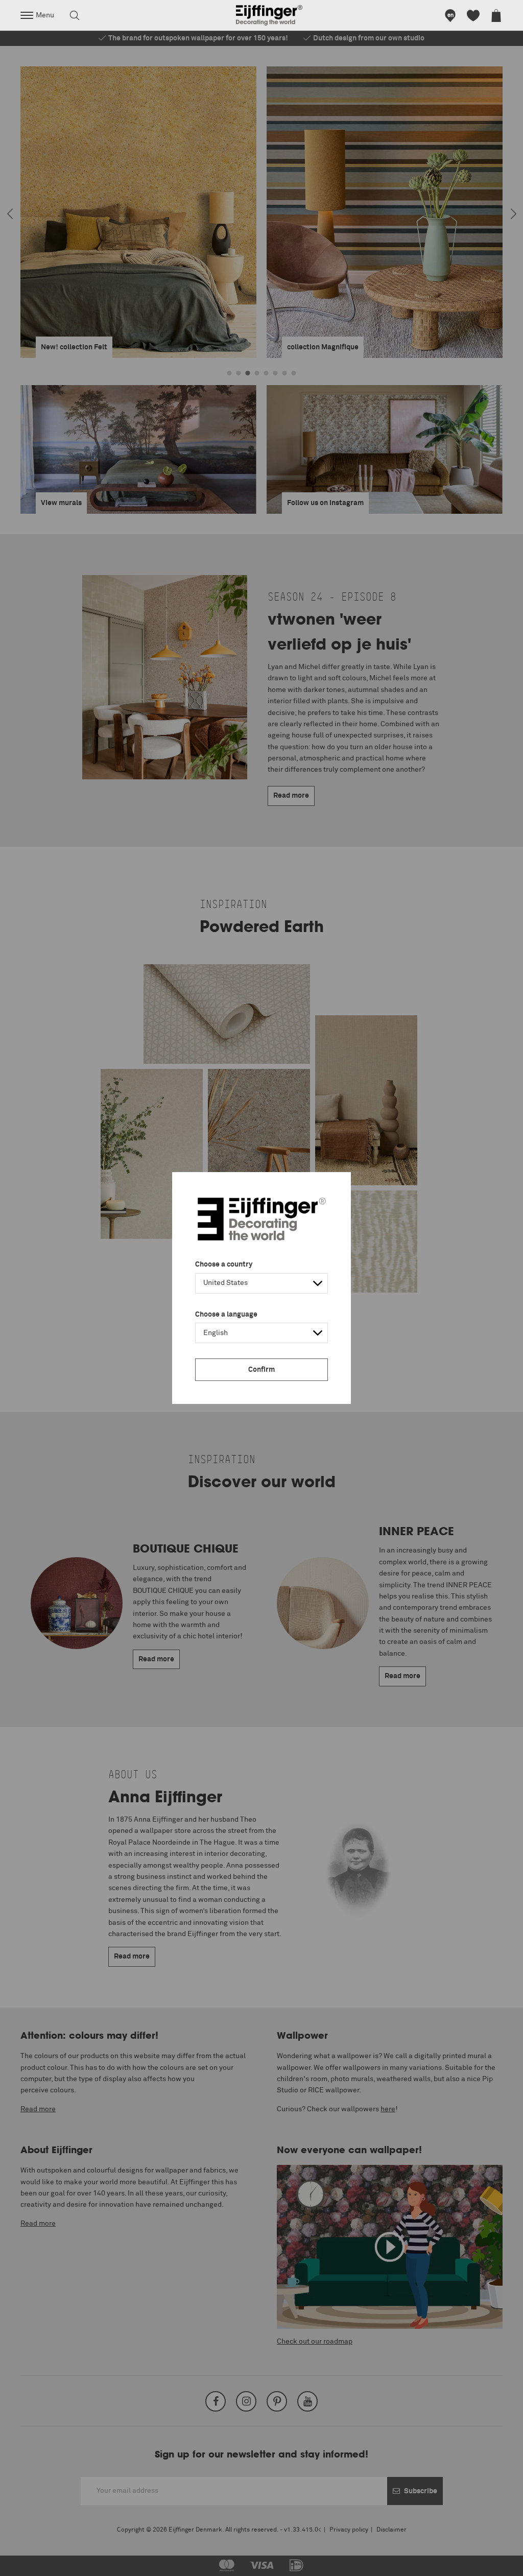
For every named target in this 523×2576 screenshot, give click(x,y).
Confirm (261, 1370)
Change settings (34, 2563)
